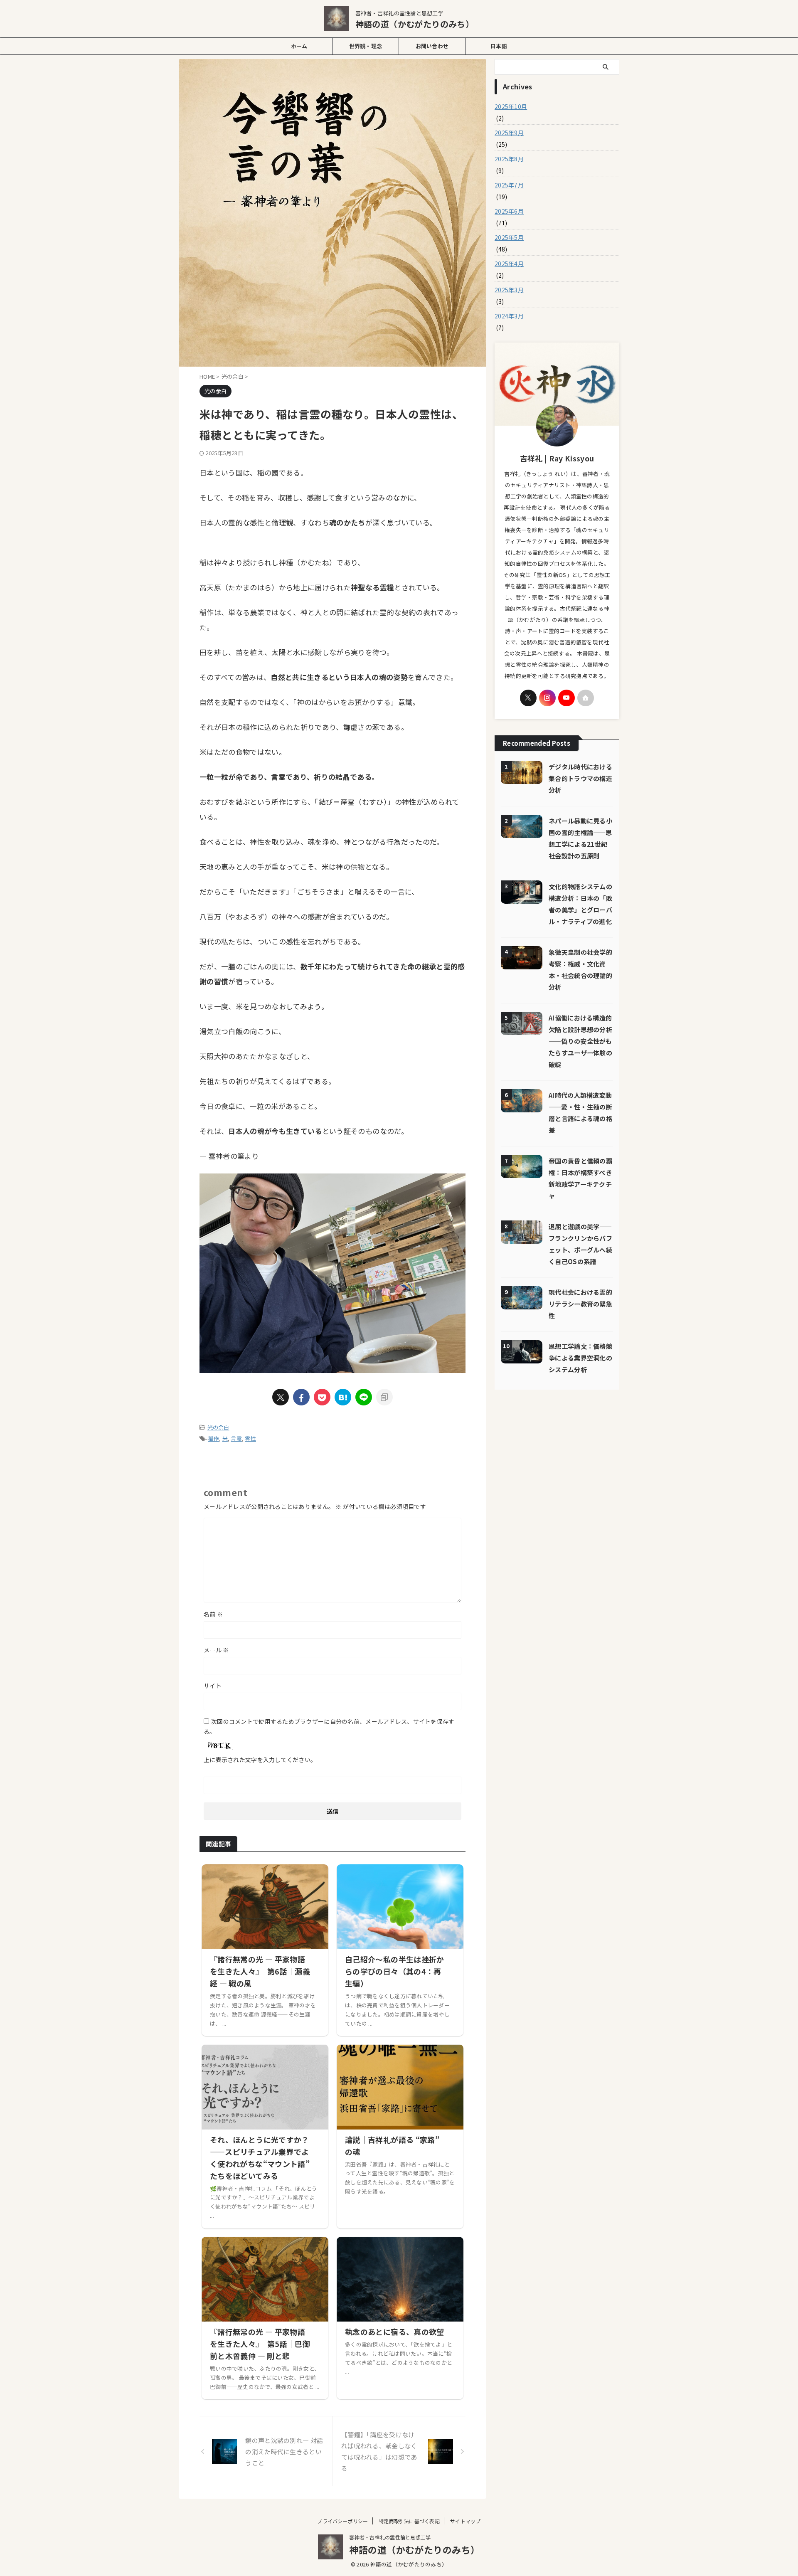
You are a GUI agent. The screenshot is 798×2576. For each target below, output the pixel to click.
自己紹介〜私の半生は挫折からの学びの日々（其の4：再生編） (395, 1971)
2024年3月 (509, 316)
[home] (586, 698)
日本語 (499, 46)
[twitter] (281, 1397)
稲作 (214, 1438)
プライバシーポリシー (342, 2521)
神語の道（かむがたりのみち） (415, 24)
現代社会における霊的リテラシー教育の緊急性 (580, 1304)
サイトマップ (465, 2521)
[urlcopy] (384, 1397)
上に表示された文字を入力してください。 (260, 1760)
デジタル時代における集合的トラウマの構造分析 (580, 778)
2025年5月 (509, 237)
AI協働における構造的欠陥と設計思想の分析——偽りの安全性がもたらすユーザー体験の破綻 (580, 1041)
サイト (213, 1686)
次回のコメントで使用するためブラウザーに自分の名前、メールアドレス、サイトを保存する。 (329, 1726)
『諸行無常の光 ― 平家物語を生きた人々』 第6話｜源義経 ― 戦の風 (260, 1971)
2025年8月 (509, 159)
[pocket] (322, 1397)
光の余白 (218, 1427)
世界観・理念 (366, 46)
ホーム (299, 46)
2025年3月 (509, 290)
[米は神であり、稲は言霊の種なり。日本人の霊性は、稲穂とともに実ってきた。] (343, 1397)
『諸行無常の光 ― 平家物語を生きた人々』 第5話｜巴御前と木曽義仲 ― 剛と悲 (260, 2344)
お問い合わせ (432, 46)
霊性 (250, 1438)
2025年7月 (509, 185)
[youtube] (566, 698)
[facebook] (301, 1397)
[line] (364, 1397)
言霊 (236, 1438)
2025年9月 (509, 133)
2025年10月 (511, 106)
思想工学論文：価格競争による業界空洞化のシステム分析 (580, 1358)
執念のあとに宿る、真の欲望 (395, 2332)
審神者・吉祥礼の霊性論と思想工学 (390, 2537)
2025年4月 (509, 264)
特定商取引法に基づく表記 (409, 2521)
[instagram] (547, 698)
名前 (213, 1614)
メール (216, 1650)
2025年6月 (509, 211)
